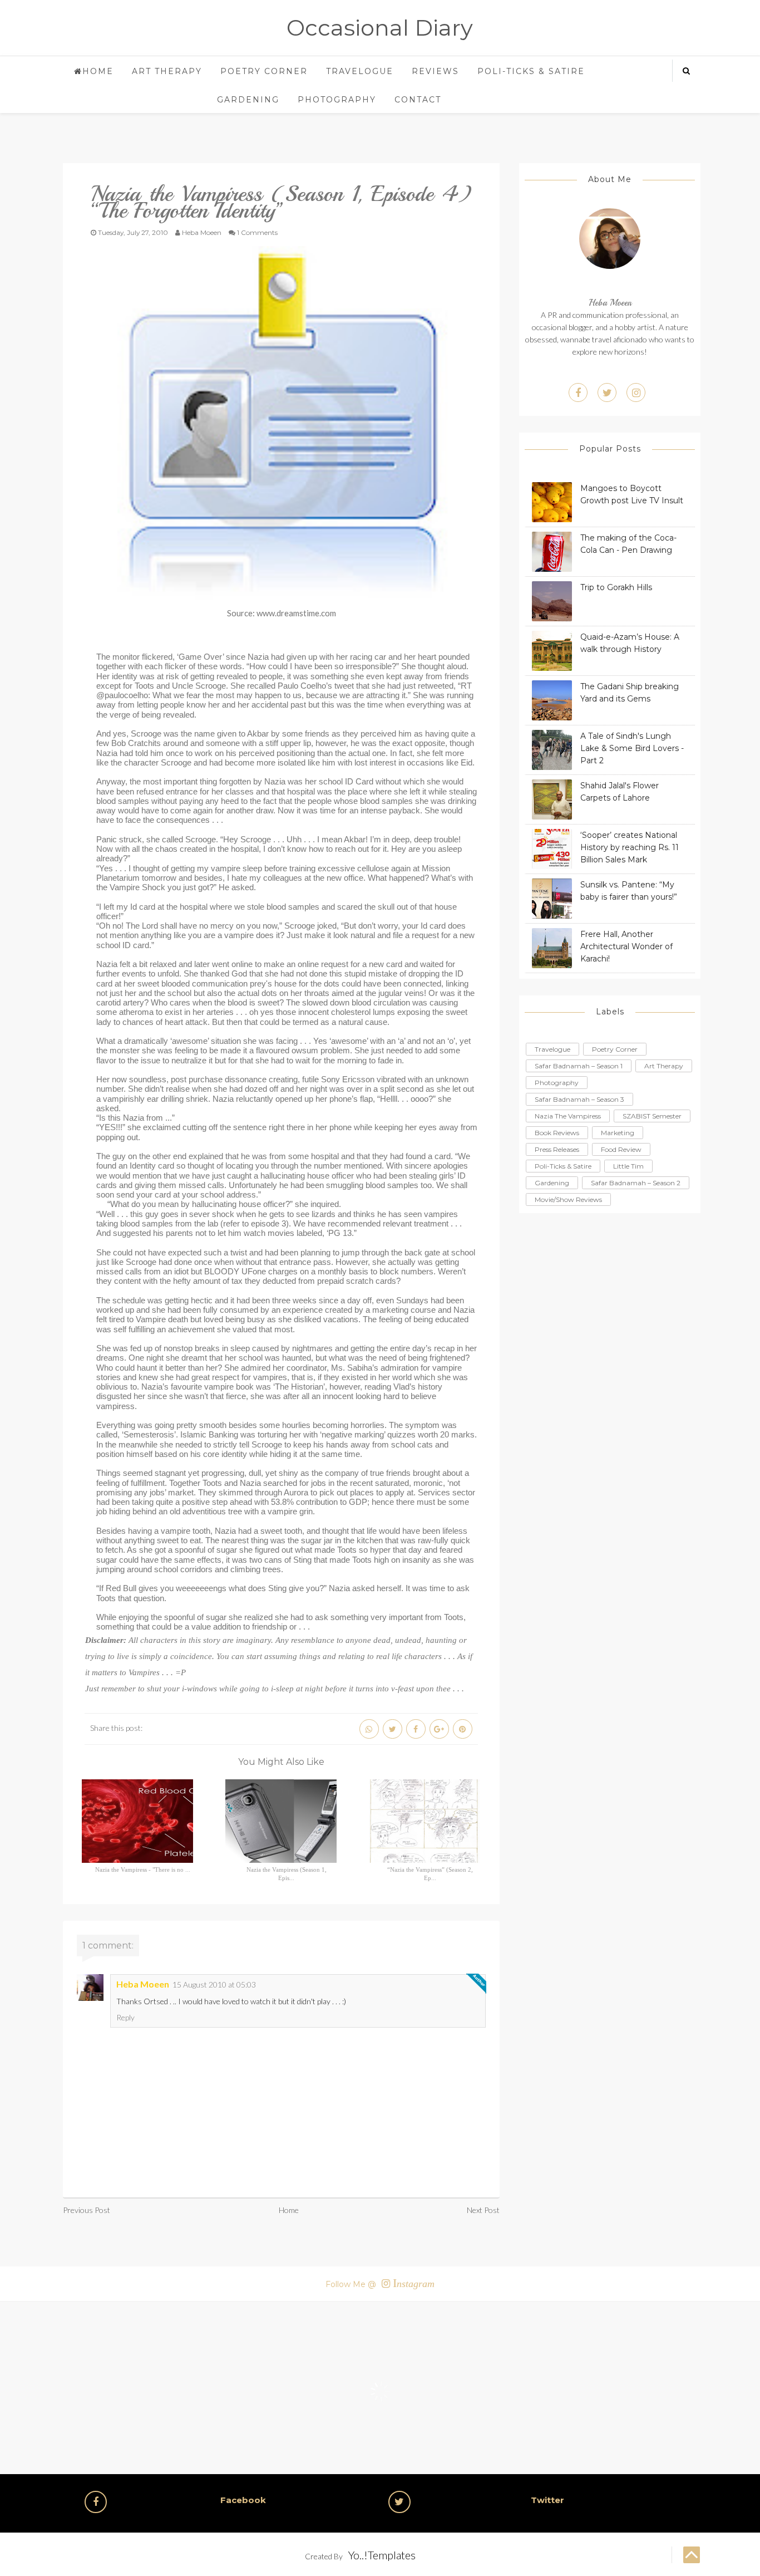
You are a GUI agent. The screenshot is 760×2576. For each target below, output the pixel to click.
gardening (552, 1183)
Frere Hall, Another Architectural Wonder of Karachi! (626, 946)
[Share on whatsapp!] (369, 1729)
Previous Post (87, 2210)
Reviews (435, 71)
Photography (337, 100)
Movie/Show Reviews (568, 1199)
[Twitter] (607, 392)
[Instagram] (636, 392)
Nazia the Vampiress (568, 1116)
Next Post (483, 2210)
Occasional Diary (380, 28)
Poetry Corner (264, 71)
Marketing (618, 1133)
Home (98, 71)
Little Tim (628, 1166)
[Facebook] (578, 392)
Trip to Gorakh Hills (616, 587)
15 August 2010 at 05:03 (214, 1984)
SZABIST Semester (652, 1116)
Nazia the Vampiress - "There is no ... (143, 1870)
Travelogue (360, 71)
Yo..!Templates (382, 2555)
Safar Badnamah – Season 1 (579, 1066)
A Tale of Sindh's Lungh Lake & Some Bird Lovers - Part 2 (632, 748)
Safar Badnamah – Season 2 (636, 1183)
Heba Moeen (143, 1984)
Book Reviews (557, 1133)
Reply (125, 2017)
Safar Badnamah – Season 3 (579, 1099)
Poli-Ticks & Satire (531, 71)
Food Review (621, 1149)
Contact (418, 100)
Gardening (248, 100)
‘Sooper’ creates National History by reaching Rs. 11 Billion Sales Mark (630, 847)
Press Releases (557, 1149)
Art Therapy (167, 71)
